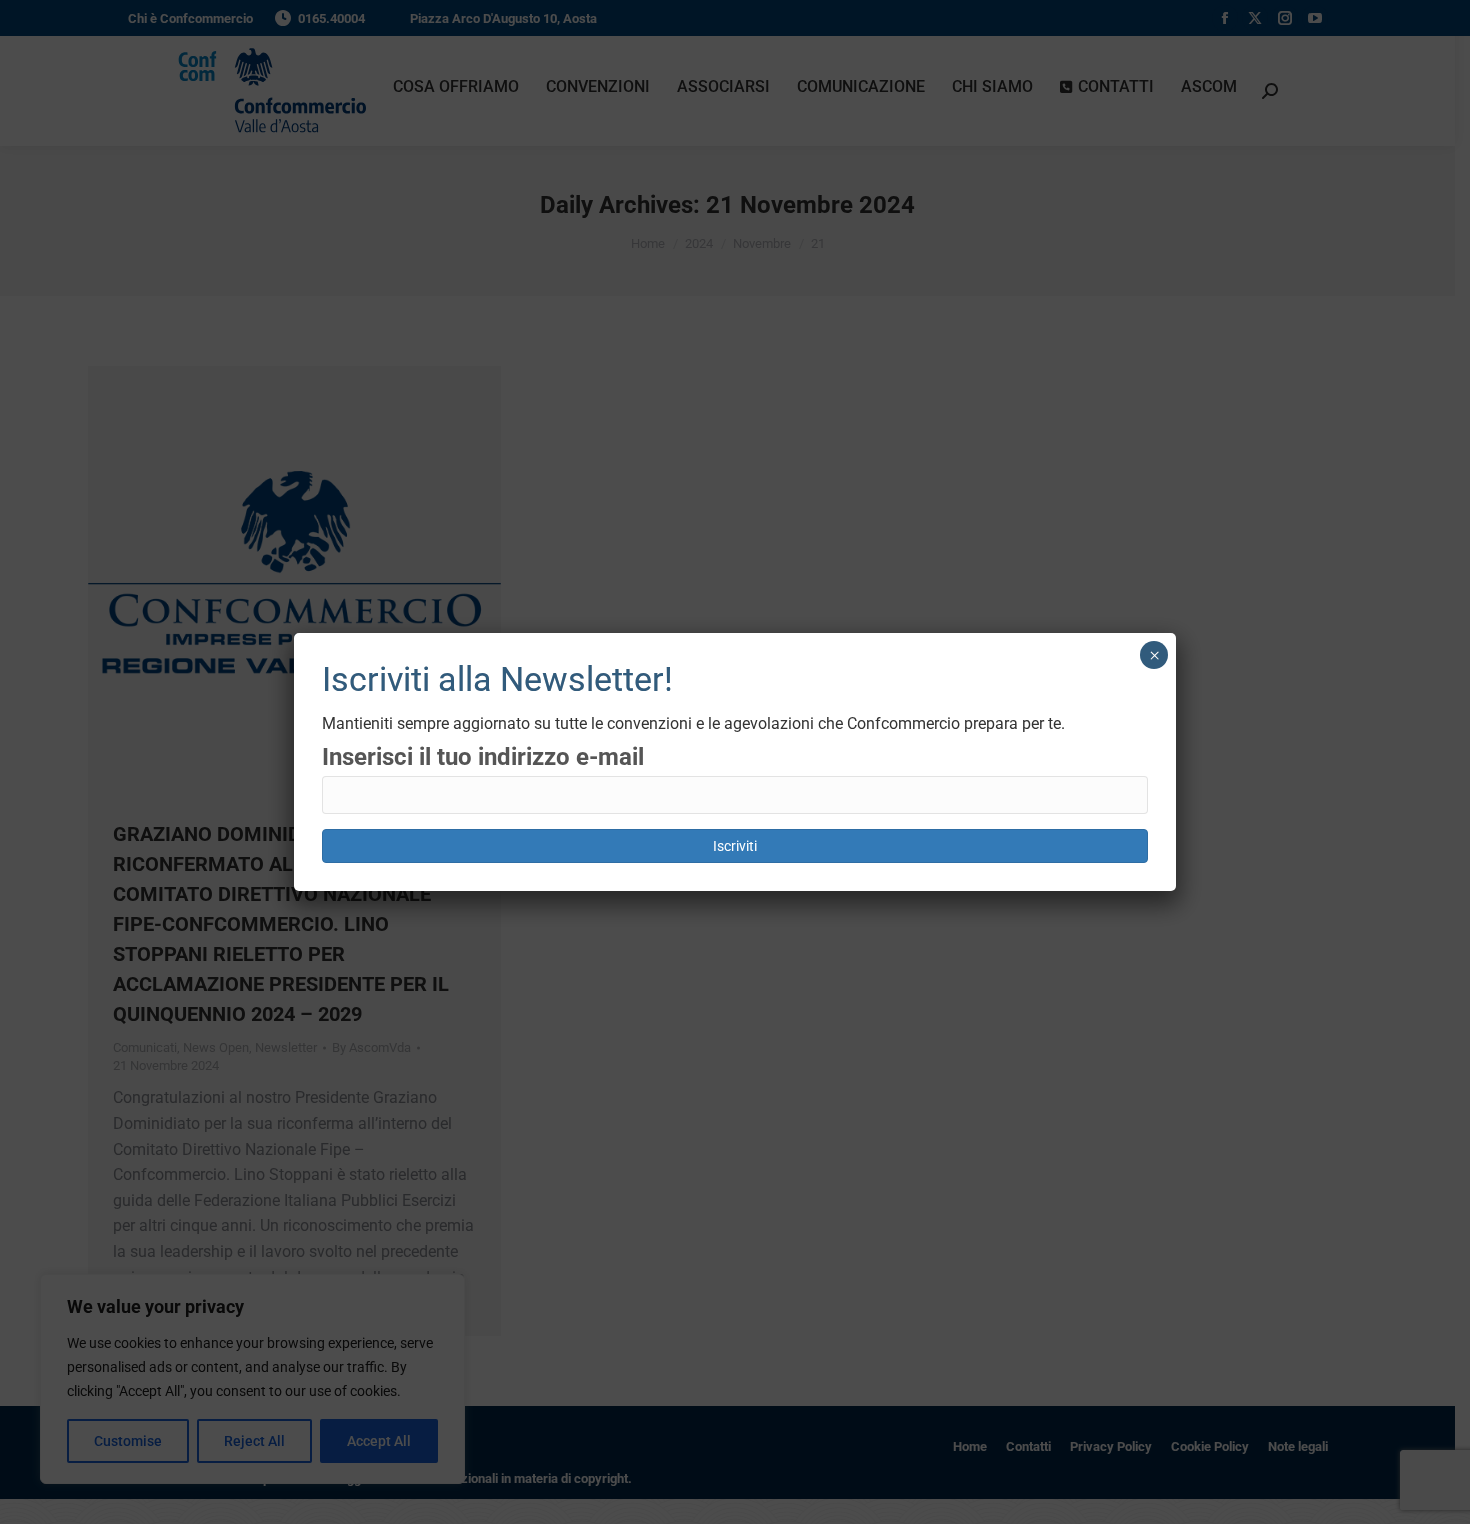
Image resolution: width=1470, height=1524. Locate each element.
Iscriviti (735, 846)
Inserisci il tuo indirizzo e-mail (483, 757)
